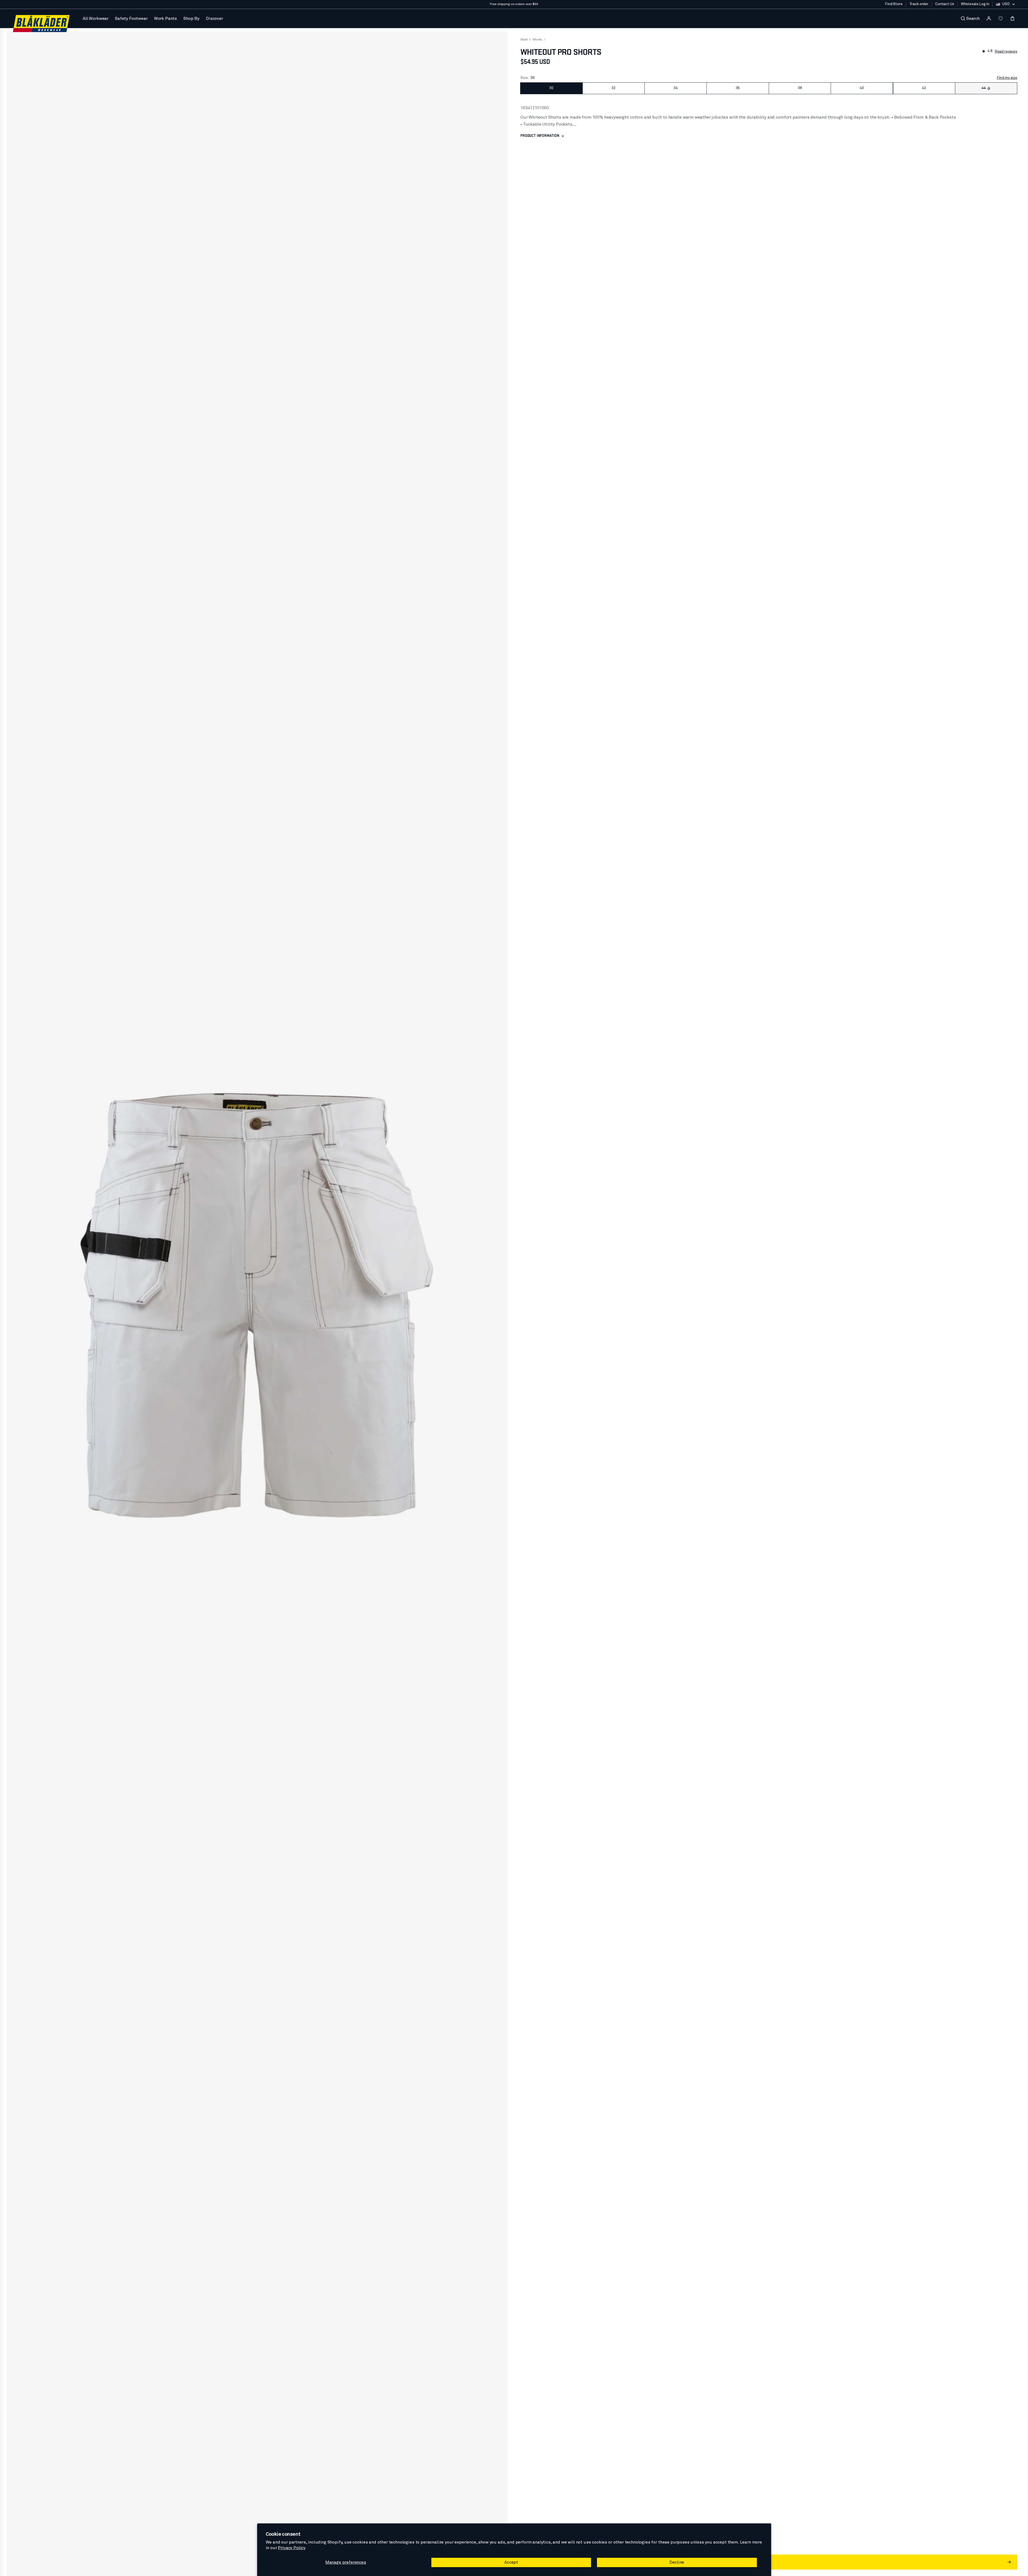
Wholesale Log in (975, 4)
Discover (214, 19)
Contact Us (945, 4)
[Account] (989, 19)
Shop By (191, 19)
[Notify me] (989, 88)
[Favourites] (1001, 19)
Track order (919, 4)
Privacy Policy (292, 2548)
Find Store (894, 4)
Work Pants (165, 19)
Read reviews (1006, 52)
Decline (677, 2562)
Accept (511, 2562)
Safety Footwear (131, 19)
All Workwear (96, 19)
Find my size (1007, 78)
